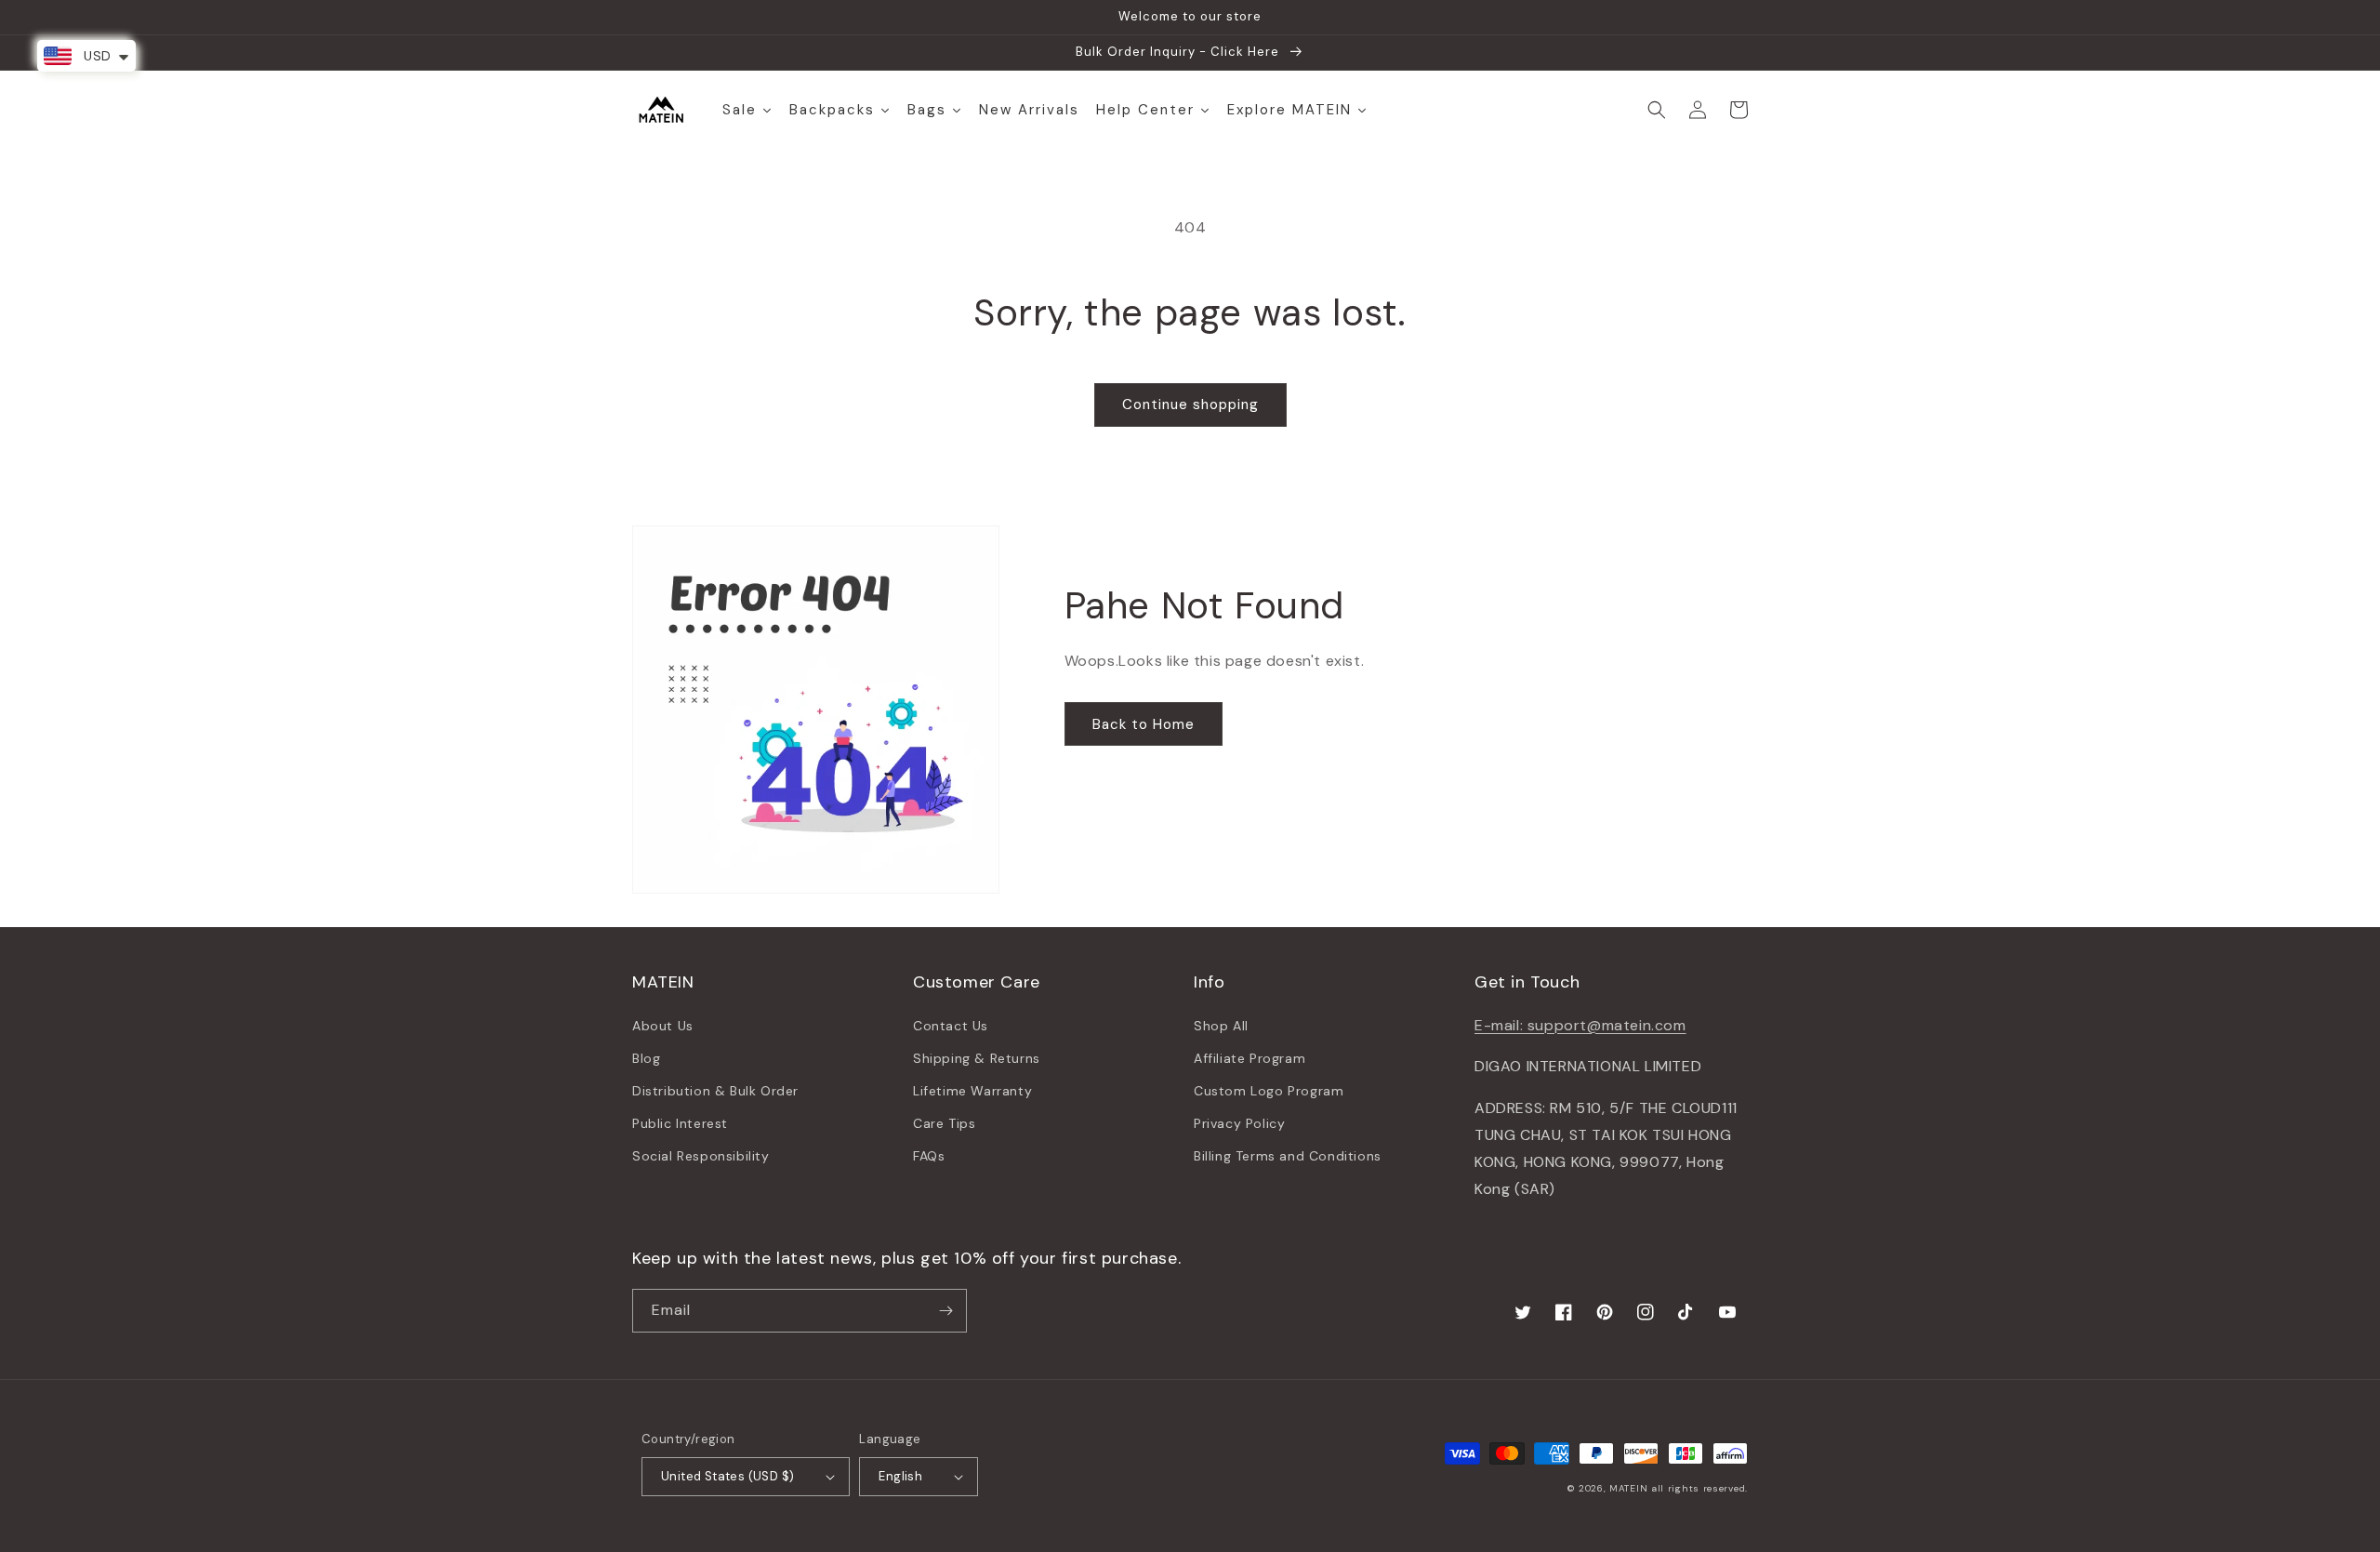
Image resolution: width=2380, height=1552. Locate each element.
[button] (1657, 110)
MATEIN (1628, 1488)
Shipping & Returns (977, 1058)
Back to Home (1144, 724)
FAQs (929, 1156)
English (900, 1476)
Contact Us (951, 1026)
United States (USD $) (727, 1476)
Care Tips (944, 1123)
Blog (646, 1058)
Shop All (1221, 1026)
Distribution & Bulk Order (715, 1091)
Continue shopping (1190, 405)
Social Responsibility (701, 1156)
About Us (663, 1026)
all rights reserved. (1699, 1488)
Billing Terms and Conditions (1288, 1156)
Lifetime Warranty (972, 1091)
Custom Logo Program (1269, 1091)
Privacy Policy (1239, 1123)
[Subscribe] (945, 1311)
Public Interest (680, 1123)
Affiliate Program (1249, 1058)
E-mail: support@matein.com (1580, 1025)
